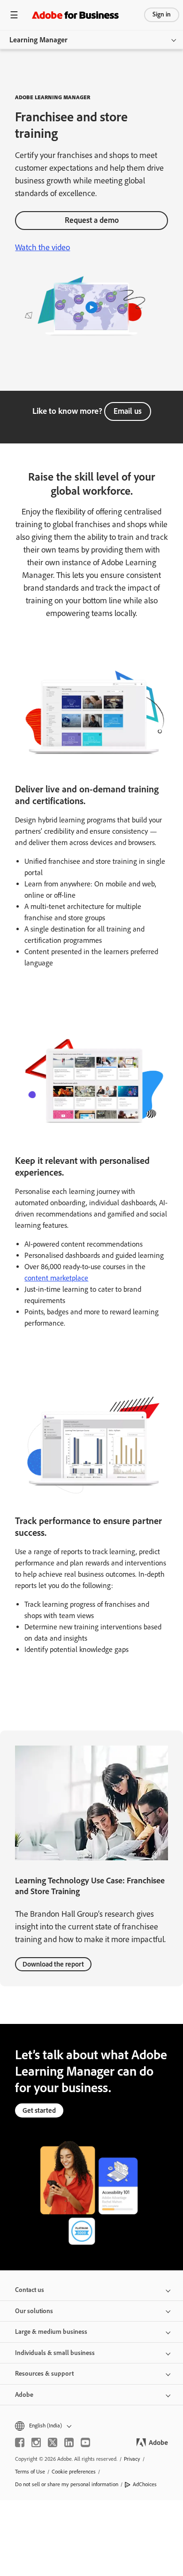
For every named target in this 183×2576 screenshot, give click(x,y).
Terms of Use (30, 2472)
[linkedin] (69, 2442)
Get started (39, 2110)
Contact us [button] (30, 2290)
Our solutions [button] (34, 2311)
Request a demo (92, 220)
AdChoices (145, 2484)
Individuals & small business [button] (55, 2353)
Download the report (53, 1964)
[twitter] (53, 2442)
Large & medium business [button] (51, 2332)
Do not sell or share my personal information (67, 2484)
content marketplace (56, 1278)
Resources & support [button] (44, 2374)
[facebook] (20, 2442)
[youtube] (85, 2442)
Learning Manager (38, 40)
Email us (128, 411)
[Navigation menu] (14, 15)
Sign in (162, 14)
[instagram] (36, 2442)
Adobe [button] (24, 2395)
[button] (91, 2426)
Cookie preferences (74, 2472)
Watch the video (42, 247)
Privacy (132, 2459)
